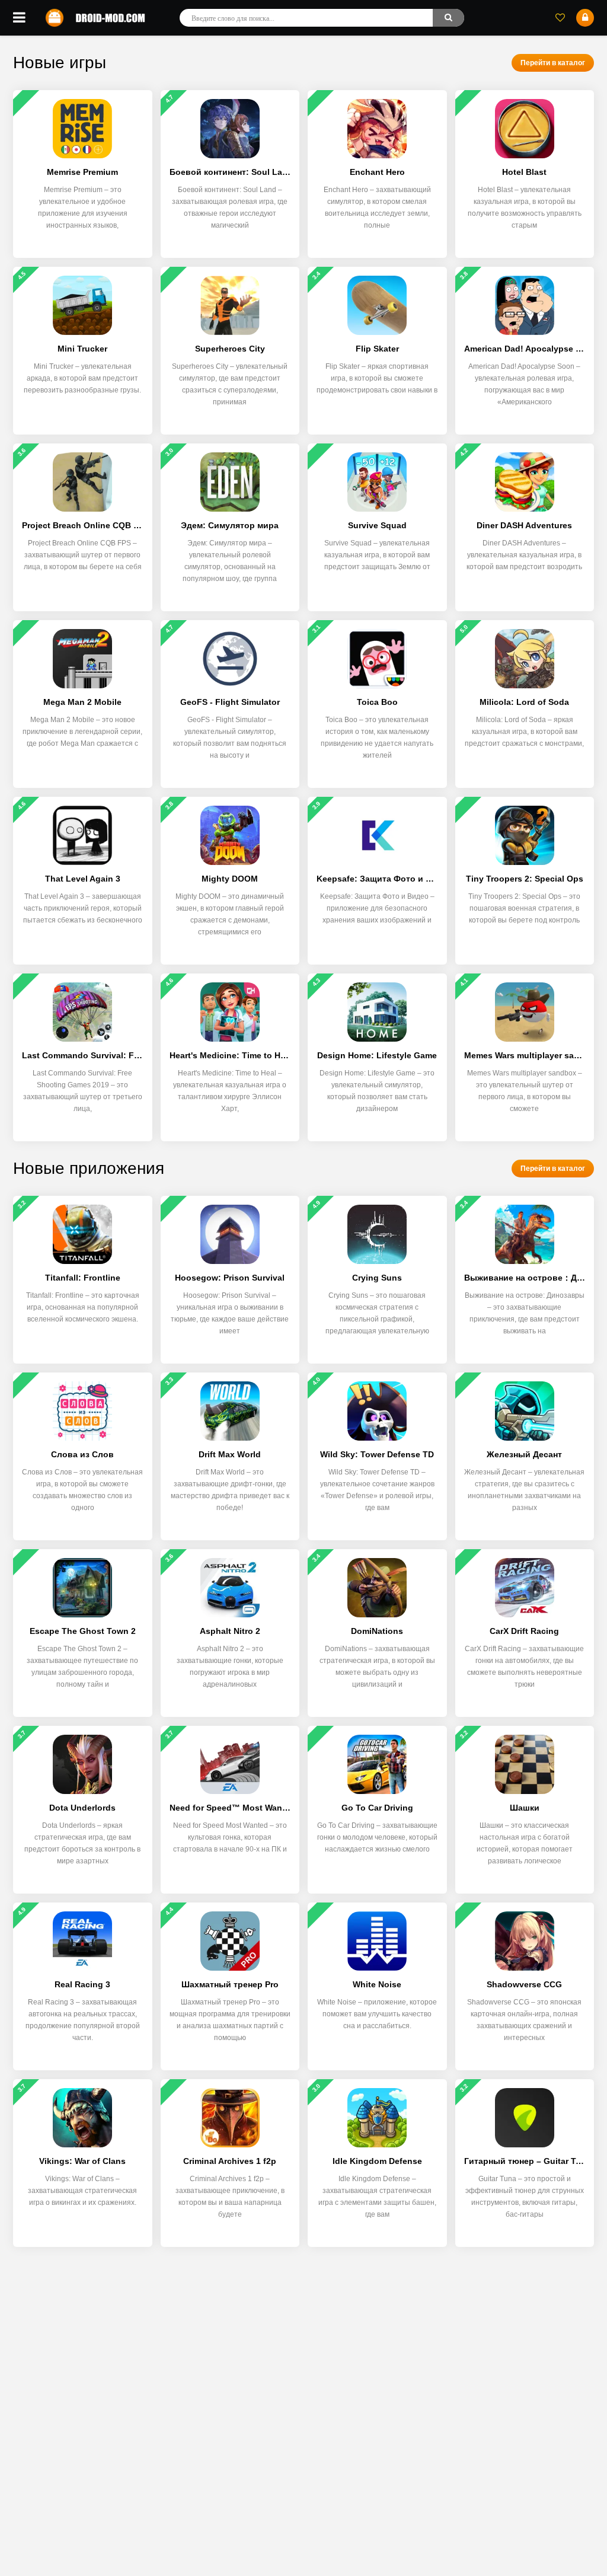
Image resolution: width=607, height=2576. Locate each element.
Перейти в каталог (553, 63)
